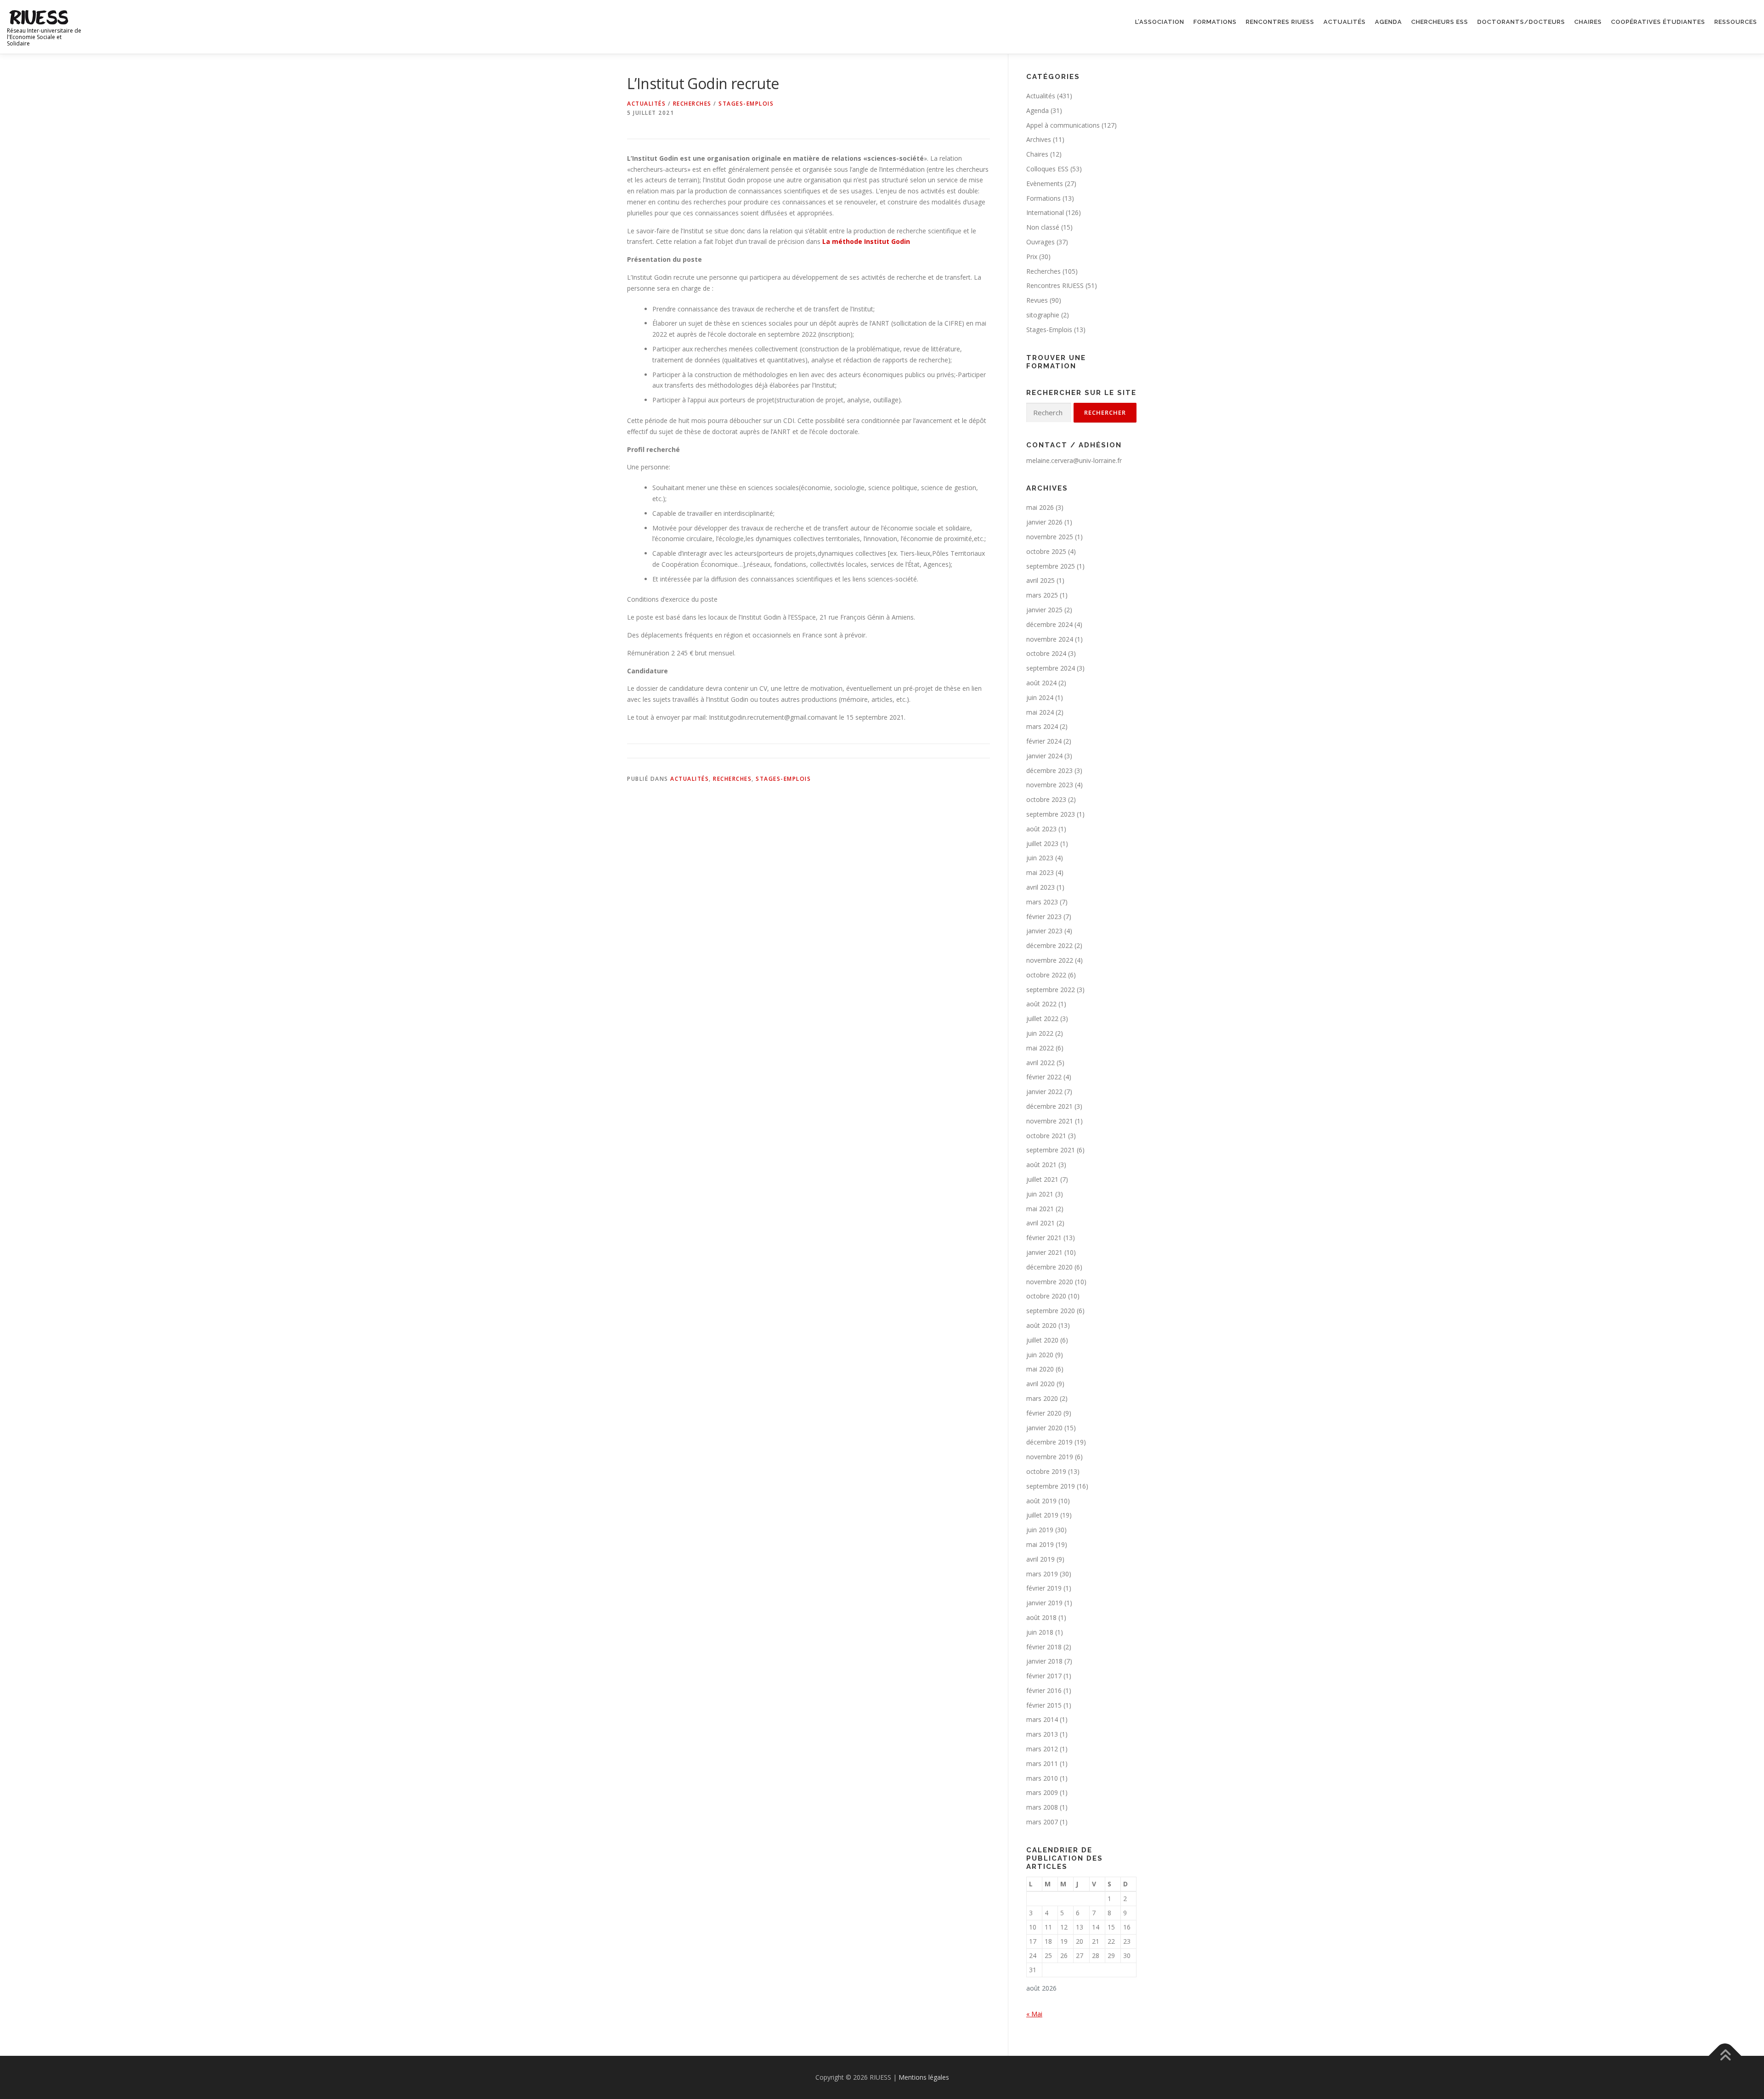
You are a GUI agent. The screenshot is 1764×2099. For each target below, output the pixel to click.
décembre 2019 (1049, 1442)
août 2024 (1041, 683)
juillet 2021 (1042, 1179)
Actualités (1345, 22)
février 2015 (1044, 1705)
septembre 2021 (1051, 1150)
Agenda (1388, 22)
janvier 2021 (1044, 1252)
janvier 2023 (1044, 931)
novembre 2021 (1050, 1121)
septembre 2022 (1051, 990)
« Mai (1034, 2014)
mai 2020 (1040, 1369)
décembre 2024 (1049, 624)
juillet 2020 (1042, 1340)
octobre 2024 (1046, 653)
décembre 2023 (1049, 770)
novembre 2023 (1050, 785)
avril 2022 (1040, 1063)
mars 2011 (1042, 1763)
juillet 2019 (1042, 1515)
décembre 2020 (1049, 1267)
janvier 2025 (1044, 610)
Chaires (1588, 22)
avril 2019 (1040, 1559)
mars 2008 (1042, 1807)
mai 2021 (1040, 1209)
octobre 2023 (1046, 799)
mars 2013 (1042, 1734)
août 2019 (1041, 1501)
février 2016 (1044, 1690)
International (1045, 212)
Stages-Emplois (746, 104)
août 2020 (1041, 1325)
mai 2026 (1040, 507)
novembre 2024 (1050, 639)
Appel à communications (1063, 125)
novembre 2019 (1050, 1457)
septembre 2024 (1051, 668)
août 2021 (1041, 1165)
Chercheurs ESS (1440, 22)
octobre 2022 (1046, 975)
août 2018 (1041, 1617)
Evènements (1045, 183)
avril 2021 (1040, 1223)
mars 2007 (1042, 1822)
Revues (1037, 300)
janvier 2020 (1044, 1428)
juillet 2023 (1042, 844)
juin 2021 (1040, 1194)
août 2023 (1041, 829)
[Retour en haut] (1725, 2056)
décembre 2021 (1049, 1106)
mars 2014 (1042, 1719)
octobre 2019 (1046, 1471)
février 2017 (1044, 1676)
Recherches (692, 104)
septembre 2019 (1051, 1486)
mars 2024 (1042, 726)
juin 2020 (1040, 1355)
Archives (1039, 139)
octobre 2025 (1046, 551)
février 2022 (1044, 1077)
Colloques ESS (1047, 169)
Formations (1215, 22)
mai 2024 (1040, 712)
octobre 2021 (1046, 1136)
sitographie (1043, 315)
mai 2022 (1040, 1048)
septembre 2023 (1051, 814)
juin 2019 (1040, 1530)
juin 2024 (1040, 697)
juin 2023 (1040, 858)
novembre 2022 (1050, 960)
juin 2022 (1040, 1033)
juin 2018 (1040, 1632)
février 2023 (1044, 917)
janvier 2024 (1044, 756)
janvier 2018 (1044, 1661)
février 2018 (1044, 1647)
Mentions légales (924, 2077)
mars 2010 (1042, 1778)
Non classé (1043, 227)
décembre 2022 (1049, 945)
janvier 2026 (1044, 522)
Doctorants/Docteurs (1521, 22)
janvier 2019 (1044, 1603)
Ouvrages (1040, 242)
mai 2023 (1040, 872)
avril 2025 (1040, 580)
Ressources (1736, 22)
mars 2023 (1042, 902)
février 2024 (1044, 741)
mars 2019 (1042, 1574)
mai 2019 (1040, 1544)
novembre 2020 (1050, 1282)
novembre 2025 (1050, 537)
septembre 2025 (1051, 566)
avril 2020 (1040, 1384)
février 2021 (1044, 1238)
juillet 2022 (1042, 1018)
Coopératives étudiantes (1658, 22)
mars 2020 (1042, 1398)
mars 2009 (1042, 1792)
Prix (1032, 257)
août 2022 (1041, 1004)
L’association (1160, 22)
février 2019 (1044, 1588)
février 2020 (1044, 1413)
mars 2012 (1042, 1749)
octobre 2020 (1046, 1296)
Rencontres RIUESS (1280, 22)
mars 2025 (1042, 595)
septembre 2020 (1051, 1311)
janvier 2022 (1044, 1092)
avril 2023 (1040, 887)
